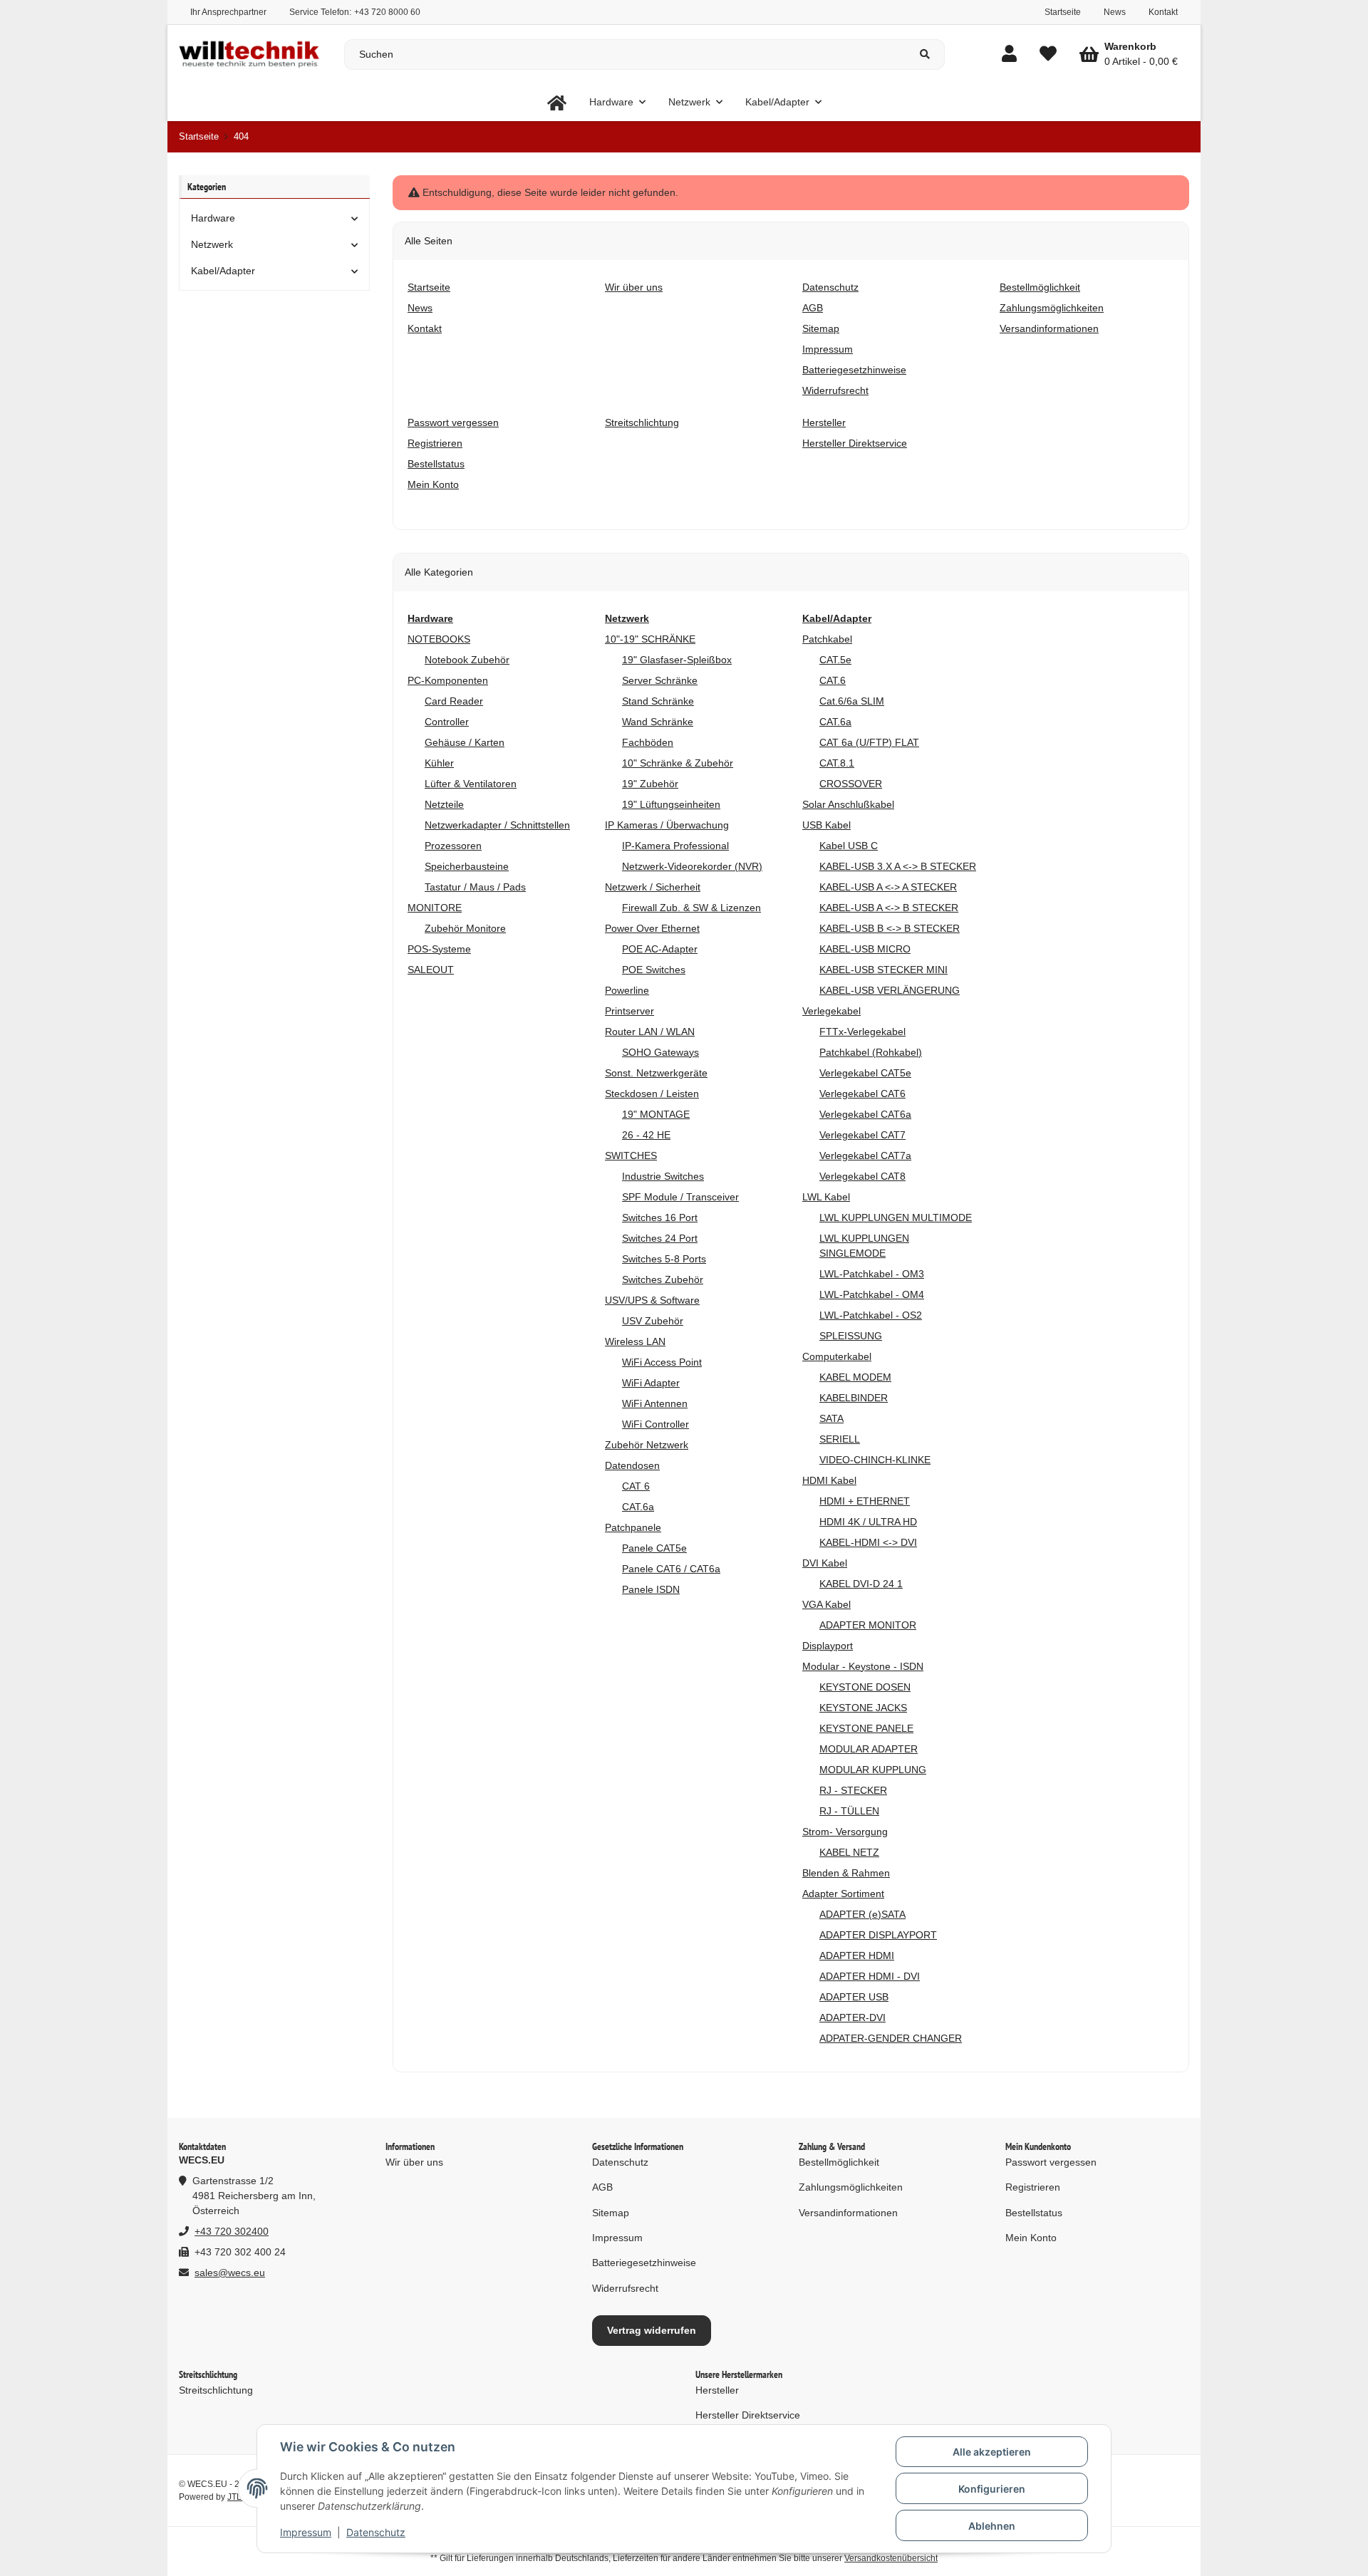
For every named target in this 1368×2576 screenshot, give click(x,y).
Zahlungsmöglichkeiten (851, 2187)
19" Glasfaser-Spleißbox (677, 660)
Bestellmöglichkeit (839, 2162)
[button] (1009, 54)
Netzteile (444, 804)
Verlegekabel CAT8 (862, 1176)
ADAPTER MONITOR (868, 1625)
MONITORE (435, 908)
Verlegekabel (831, 1011)
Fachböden (648, 742)
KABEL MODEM (855, 1377)
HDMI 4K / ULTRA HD (868, 1522)
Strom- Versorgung (845, 1832)
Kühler (439, 763)
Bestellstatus (1034, 2213)
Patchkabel (827, 639)
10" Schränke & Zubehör (678, 763)
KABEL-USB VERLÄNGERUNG (890, 990)
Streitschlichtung (216, 2390)
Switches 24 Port (660, 1238)
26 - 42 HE (646, 1135)
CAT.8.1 (837, 763)
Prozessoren (453, 846)
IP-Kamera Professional (675, 846)
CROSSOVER (851, 784)
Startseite (1063, 12)
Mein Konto (1031, 2238)
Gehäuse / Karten (465, 742)
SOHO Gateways (660, 1052)
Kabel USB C (849, 846)
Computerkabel (837, 1356)
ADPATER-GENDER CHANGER (891, 2038)
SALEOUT (431, 970)
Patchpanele (633, 1527)
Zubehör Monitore (465, 928)
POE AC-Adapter (660, 949)
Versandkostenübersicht (891, 2558)
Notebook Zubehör (467, 660)
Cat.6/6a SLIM (852, 701)
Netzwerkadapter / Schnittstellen (497, 825)
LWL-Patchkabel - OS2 (871, 1315)
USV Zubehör (653, 1321)
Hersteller (717, 2390)
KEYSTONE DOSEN (865, 1687)
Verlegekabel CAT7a (865, 1155)
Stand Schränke (658, 701)
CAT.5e (835, 660)
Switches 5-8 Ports (664, 1259)
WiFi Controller (655, 1424)
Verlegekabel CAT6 (862, 1094)
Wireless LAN (635, 1341)
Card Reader (454, 701)
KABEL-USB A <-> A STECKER (888, 887)
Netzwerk (212, 244)
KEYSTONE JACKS (863, 1708)
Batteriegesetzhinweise (644, 2263)
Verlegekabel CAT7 (862, 1135)
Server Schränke (660, 680)
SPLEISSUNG (851, 1336)
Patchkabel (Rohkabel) (871, 1052)
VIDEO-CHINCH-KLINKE (875, 1460)
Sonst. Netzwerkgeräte (656, 1073)
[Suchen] (925, 54)
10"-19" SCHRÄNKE (650, 639)
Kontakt (1163, 12)
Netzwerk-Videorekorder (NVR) (692, 866)
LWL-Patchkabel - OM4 (872, 1294)
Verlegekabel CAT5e (865, 1073)
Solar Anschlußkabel (848, 804)
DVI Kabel (825, 1563)
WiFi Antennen (655, 1403)
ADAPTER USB (854, 1997)
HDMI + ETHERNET (865, 1501)
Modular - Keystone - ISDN (863, 1666)
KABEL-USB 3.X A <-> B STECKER (898, 866)
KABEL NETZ (849, 1852)
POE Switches (654, 970)
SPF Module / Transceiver (680, 1197)
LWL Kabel (826, 1197)
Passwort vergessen (1051, 2162)
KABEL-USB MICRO (865, 949)
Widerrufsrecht (625, 2288)
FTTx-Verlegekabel (862, 1032)
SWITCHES (631, 1155)
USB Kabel (826, 825)
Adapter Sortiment (843, 1894)
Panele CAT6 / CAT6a (671, 1569)
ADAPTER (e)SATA (862, 1914)
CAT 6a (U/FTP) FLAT (869, 742)
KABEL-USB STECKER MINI (883, 970)
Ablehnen (992, 2526)
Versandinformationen (848, 2213)
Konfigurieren (992, 2489)
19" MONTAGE (656, 1114)
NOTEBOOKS (439, 639)
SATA (831, 1418)
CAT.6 (833, 680)
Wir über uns (414, 2162)
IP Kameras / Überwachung (667, 825)
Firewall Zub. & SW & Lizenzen (691, 908)
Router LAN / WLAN (650, 1032)
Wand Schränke (658, 722)
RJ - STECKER (853, 1790)
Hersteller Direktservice (748, 2415)
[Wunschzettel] (1048, 54)
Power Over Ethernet (652, 928)
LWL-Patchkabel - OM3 (872, 1274)
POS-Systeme (439, 949)
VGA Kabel (826, 1604)
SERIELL (840, 1439)
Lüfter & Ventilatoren (471, 784)
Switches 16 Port (660, 1217)
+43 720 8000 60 (387, 12)
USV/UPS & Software (652, 1300)
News (1115, 12)
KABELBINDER (854, 1398)
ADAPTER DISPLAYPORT (878, 1935)
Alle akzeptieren (992, 2452)
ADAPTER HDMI (857, 1956)
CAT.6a (638, 1507)
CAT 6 (636, 1486)
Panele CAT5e (654, 1548)
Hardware (213, 218)
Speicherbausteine (467, 866)
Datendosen (632, 1465)
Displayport (828, 1646)
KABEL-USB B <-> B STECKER (890, 928)
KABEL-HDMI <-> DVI (868, 1542)
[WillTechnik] (557, 102)
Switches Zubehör (663, 1279)
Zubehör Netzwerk (647, 1445)
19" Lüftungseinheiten (671, 804)
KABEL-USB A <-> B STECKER (889, 908)
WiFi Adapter (651, 1383)
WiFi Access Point (662, 1362)
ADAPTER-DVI (853, 2017)
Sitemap (611, 2213)
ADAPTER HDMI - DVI (870, 1976)
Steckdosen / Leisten (652, 1094)
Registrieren (1033, 2187)
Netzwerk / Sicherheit (653, 887)
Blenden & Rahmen (846, 1873)
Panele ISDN (651, 1589)
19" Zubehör (650, 784)
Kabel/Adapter (223, 271)
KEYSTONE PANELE (866, 1728)
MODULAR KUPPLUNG (873, 1770)
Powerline (627, 990)
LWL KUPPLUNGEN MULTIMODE (896, 1217)
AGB (602, 2187)
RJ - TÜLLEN (849, 1811)
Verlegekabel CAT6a (865, 1114)
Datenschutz (376, 2532)
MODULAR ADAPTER (869, 1749)
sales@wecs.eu (230, 2273)
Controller (447, 722)
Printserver (629, 1011)
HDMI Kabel (829, 1480)
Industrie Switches (663, 1176)
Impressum (306, 2532)
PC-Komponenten (448, 680)
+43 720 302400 (232, 2231)
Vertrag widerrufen (652, 2330)
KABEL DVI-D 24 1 (861, 1584)
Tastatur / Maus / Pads (475, 887)
